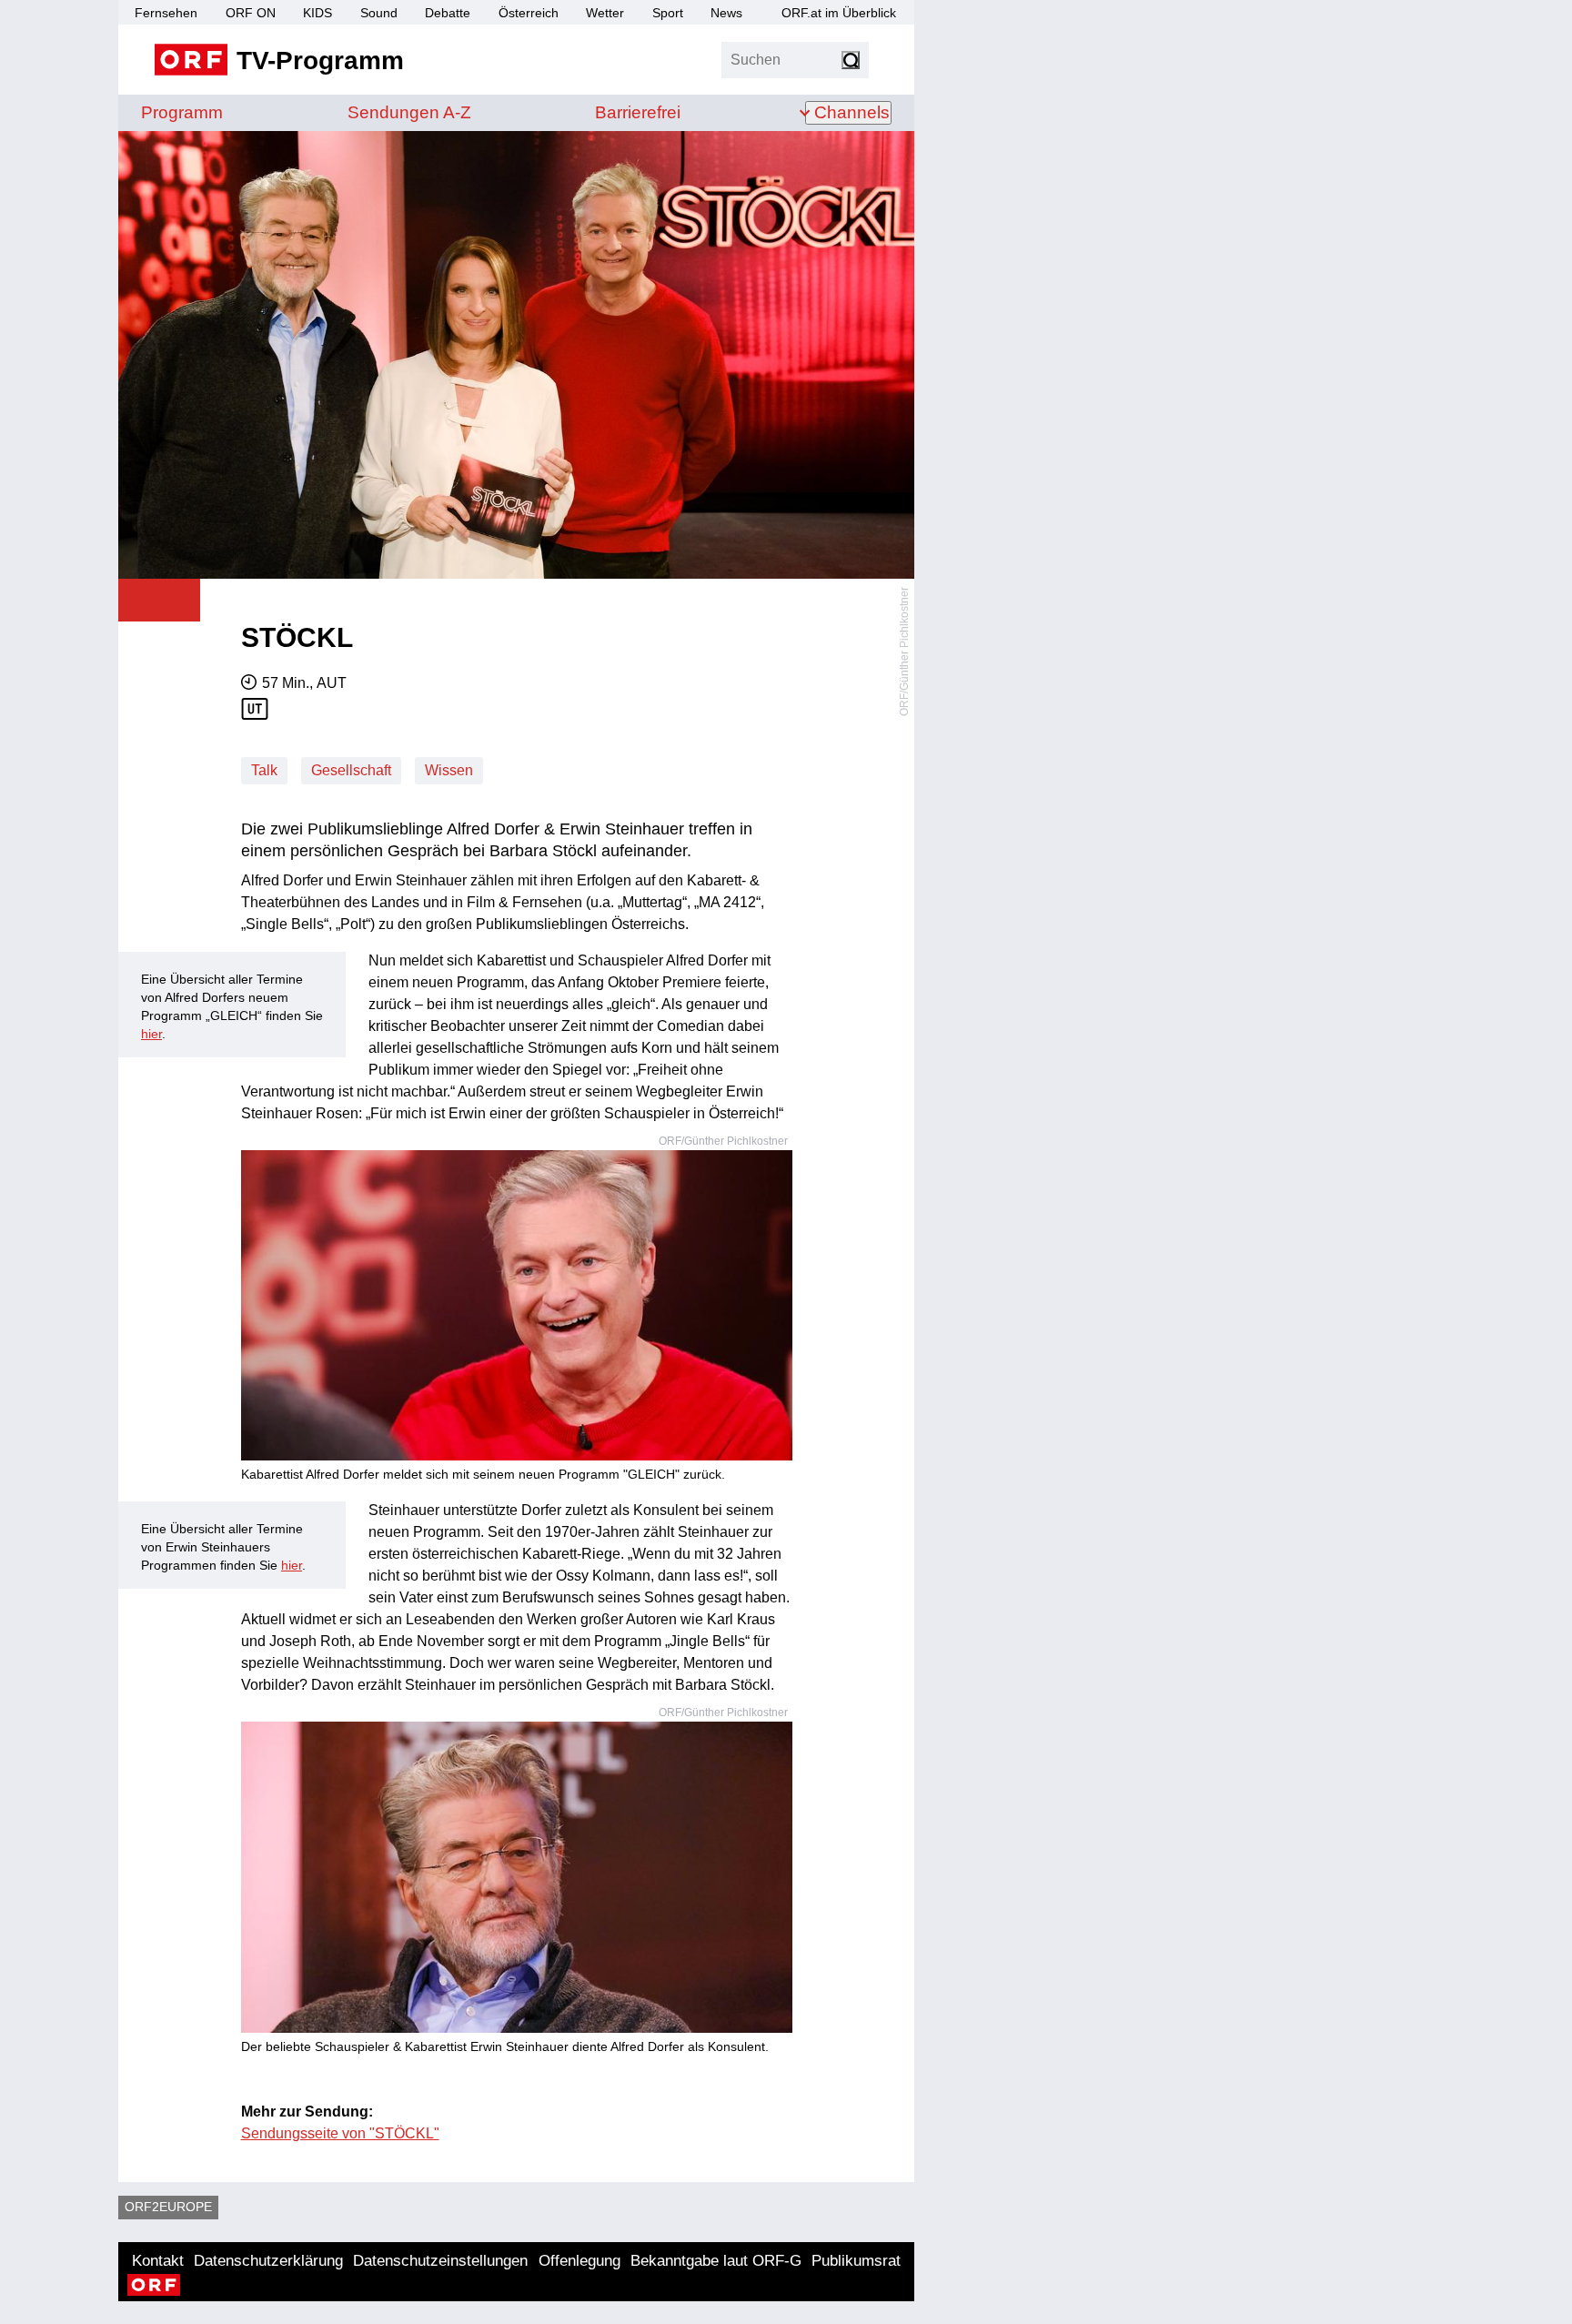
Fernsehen (166, 13)
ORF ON (251, 13)
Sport (668, 13)
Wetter (605, 13)
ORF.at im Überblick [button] (839, 13)
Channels (852, 112)
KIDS (317, 13)
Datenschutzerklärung (268, 2261)
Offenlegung (579, 2261)
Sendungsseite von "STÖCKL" (340, 2133)
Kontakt (158, 2261)
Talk (264, 770)
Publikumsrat (856, 2261)
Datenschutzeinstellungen (440, 2261)
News (726, 13)
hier (151, 1034)
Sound (379, 13)
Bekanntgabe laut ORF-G (716, 2261)
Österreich (529, 13)
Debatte (448, 13)
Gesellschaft (351, 770)
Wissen (449, 770)
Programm (182, 112)
